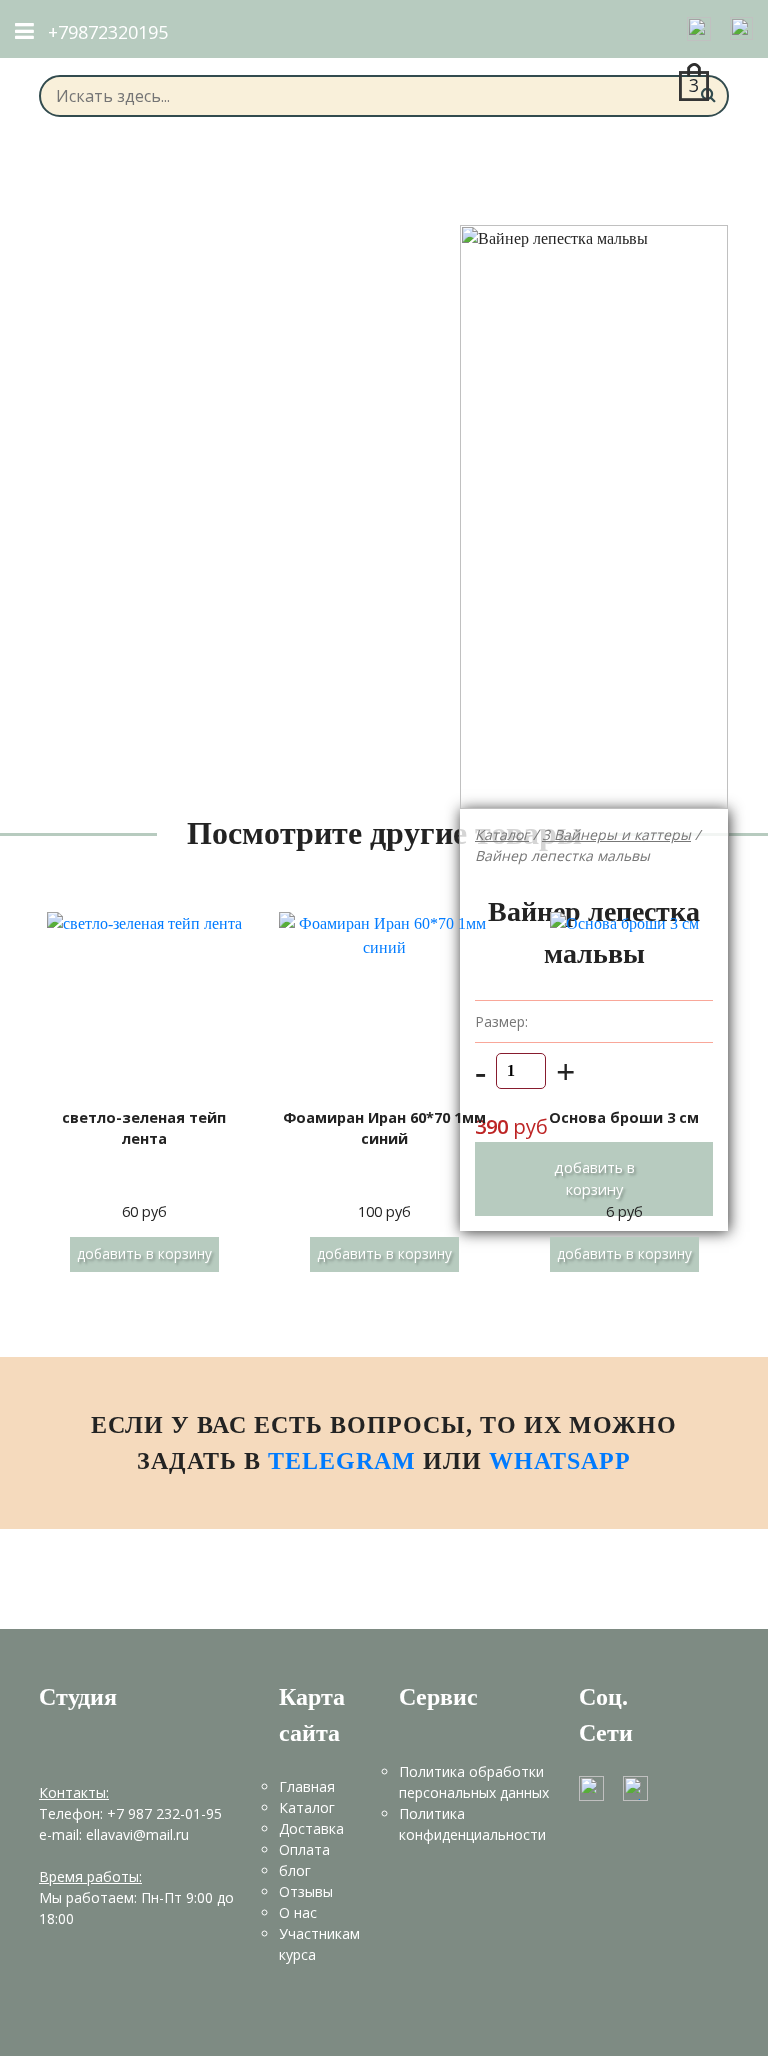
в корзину (144, 1253)
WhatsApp (560, 1461)
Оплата (304, 1849)
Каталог (502, 834)
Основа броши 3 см (624, 1117)
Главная (307, 1786)
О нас (298, 1912)
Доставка (311, 1828)
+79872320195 (108, 32)
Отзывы (306, 1891)
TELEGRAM (345, 1461)
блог (295, 1870)
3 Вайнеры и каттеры (616, 834)
